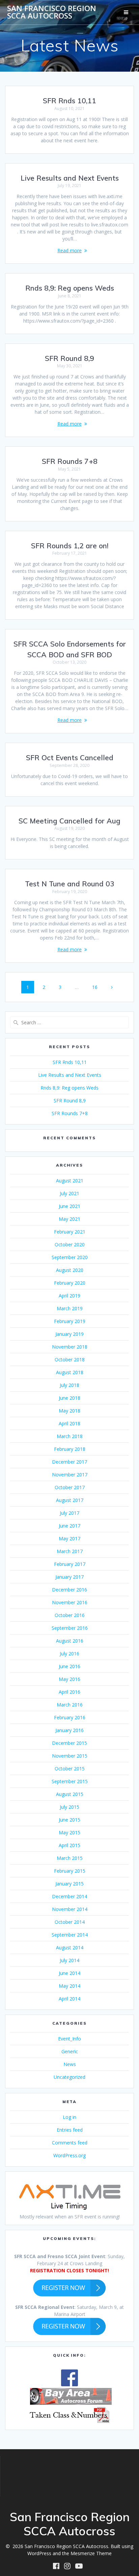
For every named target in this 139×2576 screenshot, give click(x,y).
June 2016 (69, 1666)
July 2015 (69, 1807)
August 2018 (70, 1372)
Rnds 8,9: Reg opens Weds (70, 288)
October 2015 (70, 1769)
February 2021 (70, 1232)
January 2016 (69, 1730)
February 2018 (70, 1449)
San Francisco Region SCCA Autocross (52, 12)
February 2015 (70, 1871)
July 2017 (69, 1513)
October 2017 (70, 1487)
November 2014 (70, 1909)
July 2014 (69, 1960)
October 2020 (70, 1244)
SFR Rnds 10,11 (69, 101)
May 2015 (69, 1832)
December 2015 (69, 1743)
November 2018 (70, 1347)
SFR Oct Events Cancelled (70, 758)
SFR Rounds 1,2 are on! (70, 546)
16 (97, 987)
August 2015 (70, 1794)
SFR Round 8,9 (69, 358)
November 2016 (70, 1602)
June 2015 (69, 1820)
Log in (69, 2117)
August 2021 (70, 1181)
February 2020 (70, 1283)
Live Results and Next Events (70, 178)
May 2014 (69, 1986)
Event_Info (69, 2039)
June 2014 (69, 1973)
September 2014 (70, 1935)
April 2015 (69, 1845)
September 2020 (70, 1257)
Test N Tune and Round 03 (70, 884)
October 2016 (70, 1615)
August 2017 (70, 1500)
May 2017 (69, 1538)
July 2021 (69, 1193)
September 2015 (70, 1781)
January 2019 (69, 1334)
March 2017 (70, 1551)
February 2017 (70, 1564)
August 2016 (70, 1641)
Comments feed (70, 2143)
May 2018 (69, 1411)
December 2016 (69, 1590)
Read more (69, 250)
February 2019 (70, 1321)
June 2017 (69, 1526)
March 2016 (70, 1705)
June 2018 (69, 1398)
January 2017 (69, 1577)
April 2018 (69, 1423)
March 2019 (70, 1308)
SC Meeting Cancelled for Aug (69, 821)
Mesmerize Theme (91, 2553)
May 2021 (69, 1219)
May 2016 (69, 1679)
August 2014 (70, 1947)
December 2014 (69, 1896)
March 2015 (70, 1858)
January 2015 (69, 1884)
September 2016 (70, 1628)
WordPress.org (69, 2155)
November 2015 (70, 1756)
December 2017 (69, 1462)
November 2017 (70, 1475)
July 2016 (69, 1653)
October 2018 (70, 1359)
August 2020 (70, 1270)
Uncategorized (69, 2077)
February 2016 (70, 1717)
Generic (70, 2051)
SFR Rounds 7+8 (70, 461)
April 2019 (69, 1296)
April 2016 (69, 1692)
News (70, 2064)
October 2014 (70, 1922)
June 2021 (69, 1206)
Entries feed (70, 2130)
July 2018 (69, 1385)
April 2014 (69, 1999)
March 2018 (70, 1436)
